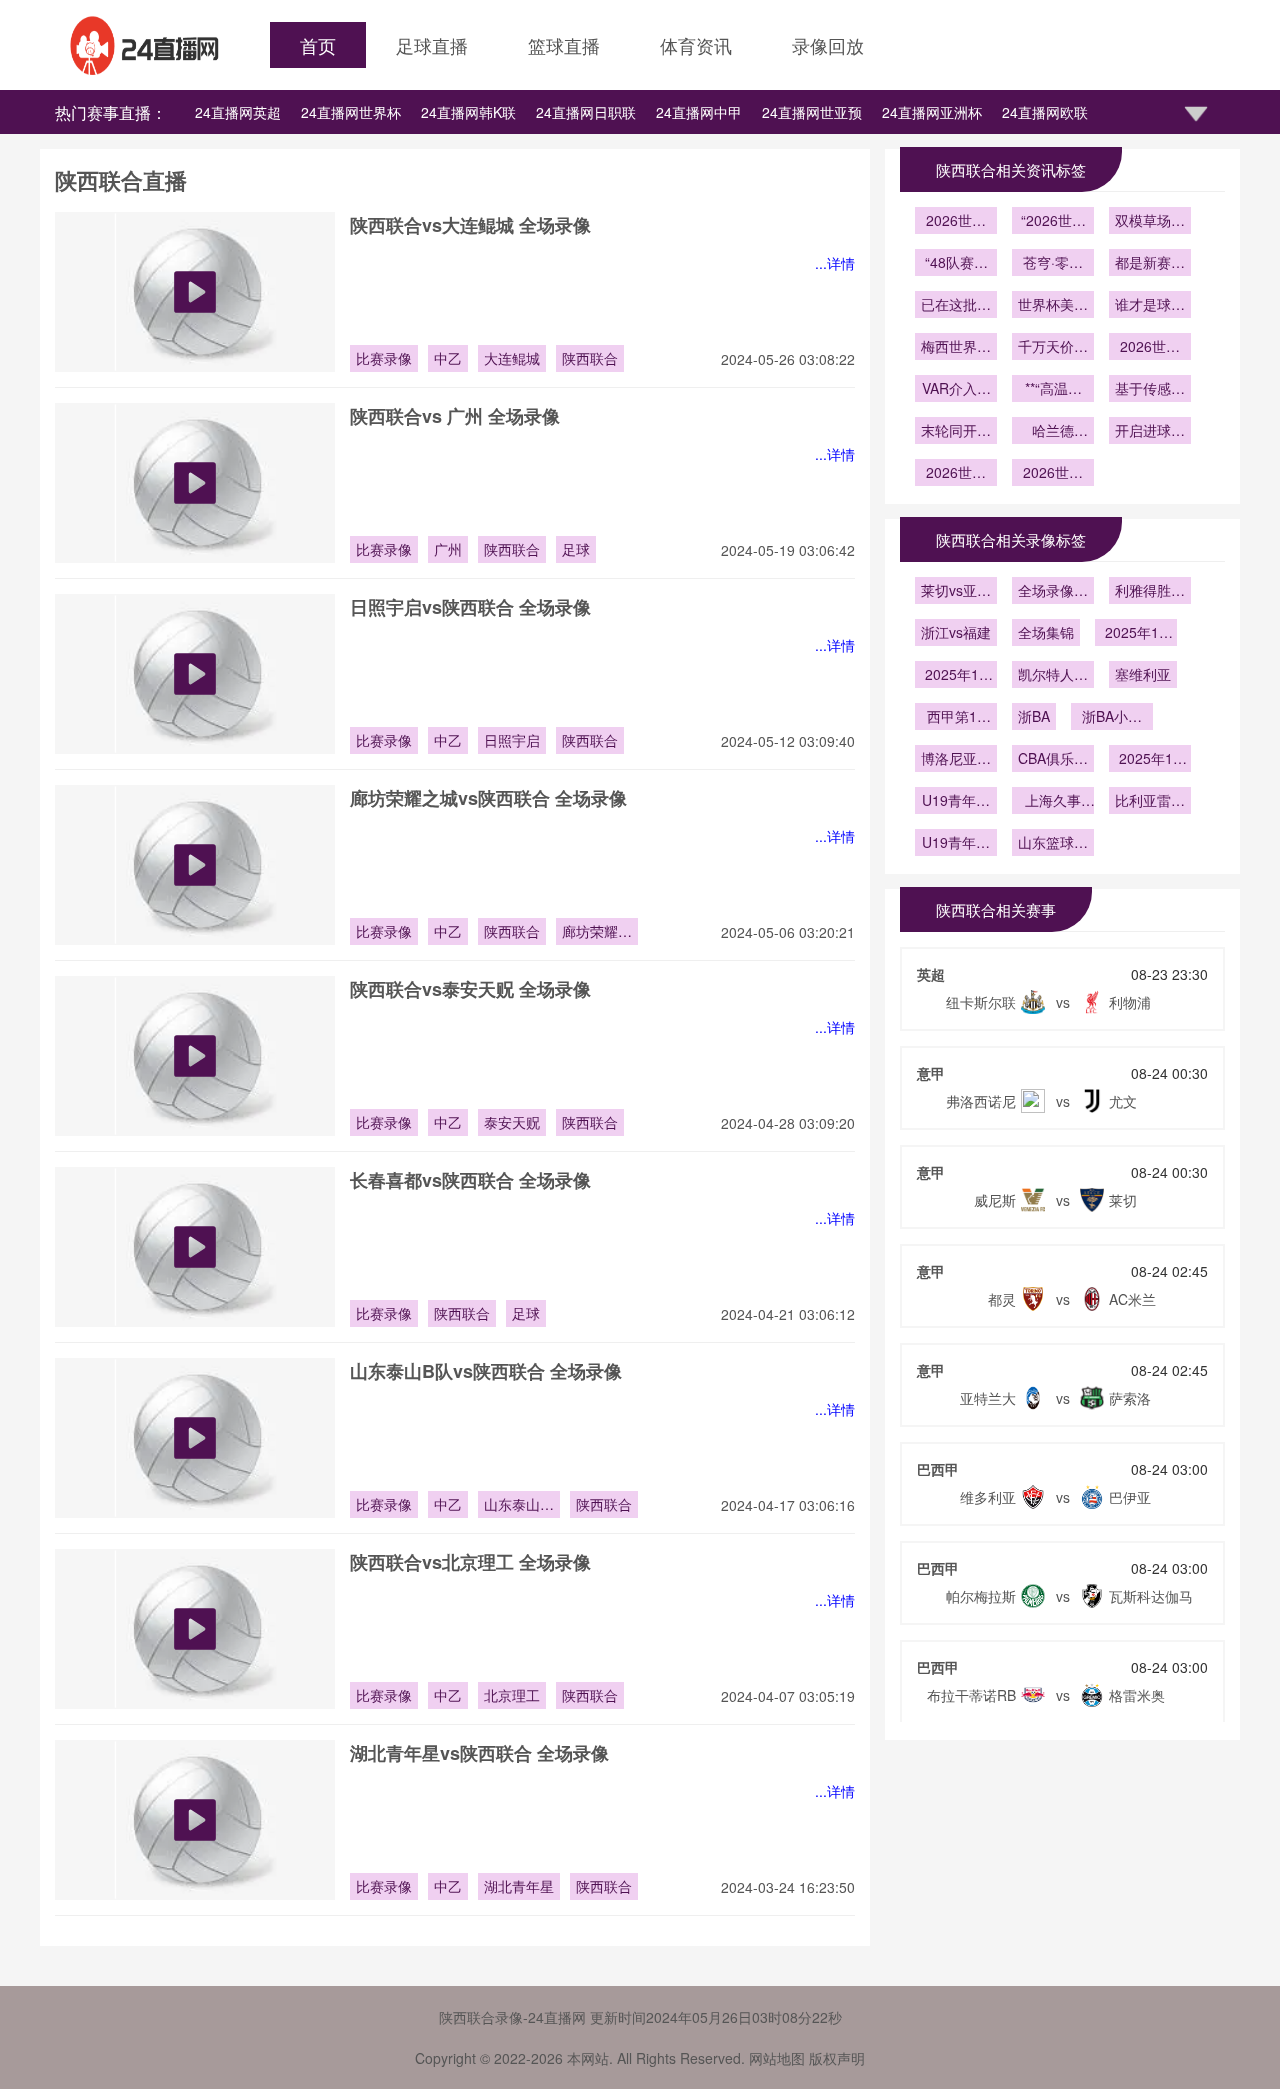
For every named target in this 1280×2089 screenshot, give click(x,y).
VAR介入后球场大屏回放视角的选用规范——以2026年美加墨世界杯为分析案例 (956, 390)
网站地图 (777, 2058)
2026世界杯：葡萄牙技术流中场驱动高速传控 (1053, 474)
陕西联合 (590, 358)
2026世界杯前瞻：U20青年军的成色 (1150, 348)
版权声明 (837, 2058)
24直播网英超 (238, 112)
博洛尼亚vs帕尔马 (956, 760)
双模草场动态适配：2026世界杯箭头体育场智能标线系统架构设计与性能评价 (1150, 222)
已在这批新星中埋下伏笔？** (956, 306)
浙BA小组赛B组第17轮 (1112, 718)
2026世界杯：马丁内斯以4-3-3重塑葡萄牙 (956, 474)
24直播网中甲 (699, 112)
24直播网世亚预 (812, 112)
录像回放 (828, 45)
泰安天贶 (512, 1122)
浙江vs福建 (956, 632)
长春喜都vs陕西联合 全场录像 (470, 1180)
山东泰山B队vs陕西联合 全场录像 (486, 1371)
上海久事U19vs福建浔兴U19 (1053, 802)
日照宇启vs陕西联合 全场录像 (470, 607)
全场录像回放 (1053, 592)
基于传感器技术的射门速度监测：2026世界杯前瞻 (1150, 390)
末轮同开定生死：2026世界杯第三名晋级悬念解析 (956, 432)
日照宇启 (512, 740)
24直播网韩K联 (468, 112)
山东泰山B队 (516, 1506)
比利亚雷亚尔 (1150, 802)
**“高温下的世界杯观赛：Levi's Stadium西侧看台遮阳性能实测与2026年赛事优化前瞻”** (1053, 390)
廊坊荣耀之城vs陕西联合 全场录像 (488, 798)
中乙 (448, 358)
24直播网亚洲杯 (932, 112)
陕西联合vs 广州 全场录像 (455, 416)
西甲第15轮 (956, 718)
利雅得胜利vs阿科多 (1150, 592)
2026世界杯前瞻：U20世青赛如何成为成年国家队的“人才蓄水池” (956, 222)
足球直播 (432, 45)
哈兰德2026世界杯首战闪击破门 (1053, 432)
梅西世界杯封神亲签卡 (956, 348)
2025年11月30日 (1150, 760)
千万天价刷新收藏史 (1053, 348)
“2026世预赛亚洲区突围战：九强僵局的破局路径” (1053, 222)
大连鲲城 (512, 358)
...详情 (835, 263)
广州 (448, 549)
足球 (576, 549)
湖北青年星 (519, 1886)
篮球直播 (564, 45)
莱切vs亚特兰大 (956, 592)
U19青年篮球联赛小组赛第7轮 (956, 802)
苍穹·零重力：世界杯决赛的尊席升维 (1053, 264)
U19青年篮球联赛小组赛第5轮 (956, 844)
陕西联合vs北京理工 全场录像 (470, 1562)
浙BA (1034, 716)
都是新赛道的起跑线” (1150, 264)
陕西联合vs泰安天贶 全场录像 (470, 989)
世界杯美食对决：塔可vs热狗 (1053, 306)
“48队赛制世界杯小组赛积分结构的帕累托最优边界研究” (956, 264)
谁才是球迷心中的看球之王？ (1150, 306)
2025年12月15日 (1136, 634)
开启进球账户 (1150, 432)
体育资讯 (696, 45)
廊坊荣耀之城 (597, 933)
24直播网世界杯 (351, 112)
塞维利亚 (1143, 674)
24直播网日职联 (586, 112)
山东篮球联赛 (1053, 844)
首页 (318, 45)
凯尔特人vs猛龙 (1053, 676)
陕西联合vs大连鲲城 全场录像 (470, 225)
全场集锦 (1046, 632)
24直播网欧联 (1045, 112)
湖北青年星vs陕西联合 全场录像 (479, 1753)
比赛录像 (384, 358)
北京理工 (512, 1695)
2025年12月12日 (956, 676)
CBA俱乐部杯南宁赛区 (1053, 760)
